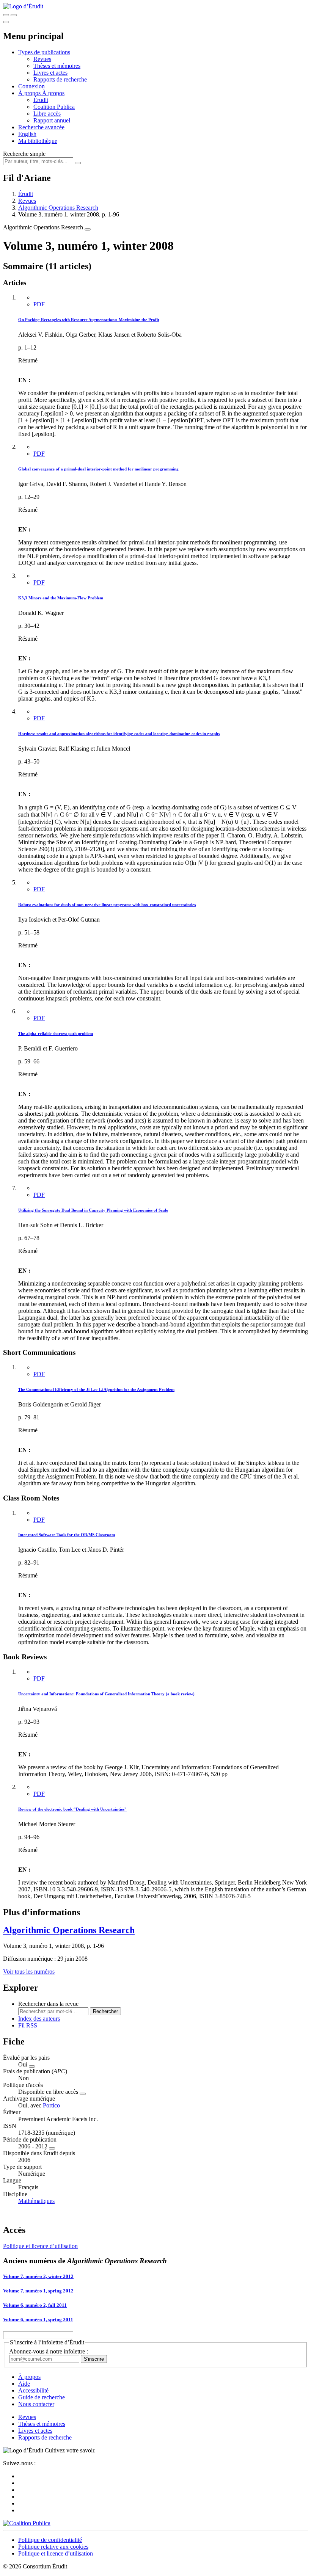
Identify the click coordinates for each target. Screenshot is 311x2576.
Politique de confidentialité (50, 2540)
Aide (24, 2384)
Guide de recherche (42, 2397)
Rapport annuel (52, 120)
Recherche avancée (41, 127)
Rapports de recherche (60, 79)
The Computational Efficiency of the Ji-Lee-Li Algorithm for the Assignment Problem (96, 1389)
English (27, 134)
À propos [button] (30, 93)
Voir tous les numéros (29, 1972)
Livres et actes (50, 73)
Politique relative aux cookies (53, 2547)
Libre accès (47, 114)
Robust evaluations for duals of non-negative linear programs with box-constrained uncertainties (107, 905)
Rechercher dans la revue (48, 2004)
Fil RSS (28, 2025)
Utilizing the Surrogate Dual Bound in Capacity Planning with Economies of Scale (93, 1210)
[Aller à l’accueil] (23, 6)
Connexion (31, 86)
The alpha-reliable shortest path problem (56, 1033)
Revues (42, 59)
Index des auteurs (39, 2019)
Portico (51, 2105)
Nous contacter (36, 2404)
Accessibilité (33, 2390)
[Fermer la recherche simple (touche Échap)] (14, 15)
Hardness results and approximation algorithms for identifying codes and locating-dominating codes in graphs (119, 734)
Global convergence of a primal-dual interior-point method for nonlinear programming (98, 469)
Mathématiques (36, 2201)
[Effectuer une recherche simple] (6, 15)
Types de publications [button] (44, 52)
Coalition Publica (54, 107)
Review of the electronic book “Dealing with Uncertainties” (72, 1809)
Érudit (41, 100)
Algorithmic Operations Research (58, 208)
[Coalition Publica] (27, 2523)
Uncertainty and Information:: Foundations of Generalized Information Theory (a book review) (106, 1694)
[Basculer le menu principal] (6, 22)
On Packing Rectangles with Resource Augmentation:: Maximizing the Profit (89, 320)
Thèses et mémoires (57, 66)
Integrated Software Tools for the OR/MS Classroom (67, 1535)
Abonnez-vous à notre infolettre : (49, 2351)
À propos (53, 93)
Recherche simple (24, 154)
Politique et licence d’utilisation (40, 2246)
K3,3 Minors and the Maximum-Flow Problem (61, 598)
